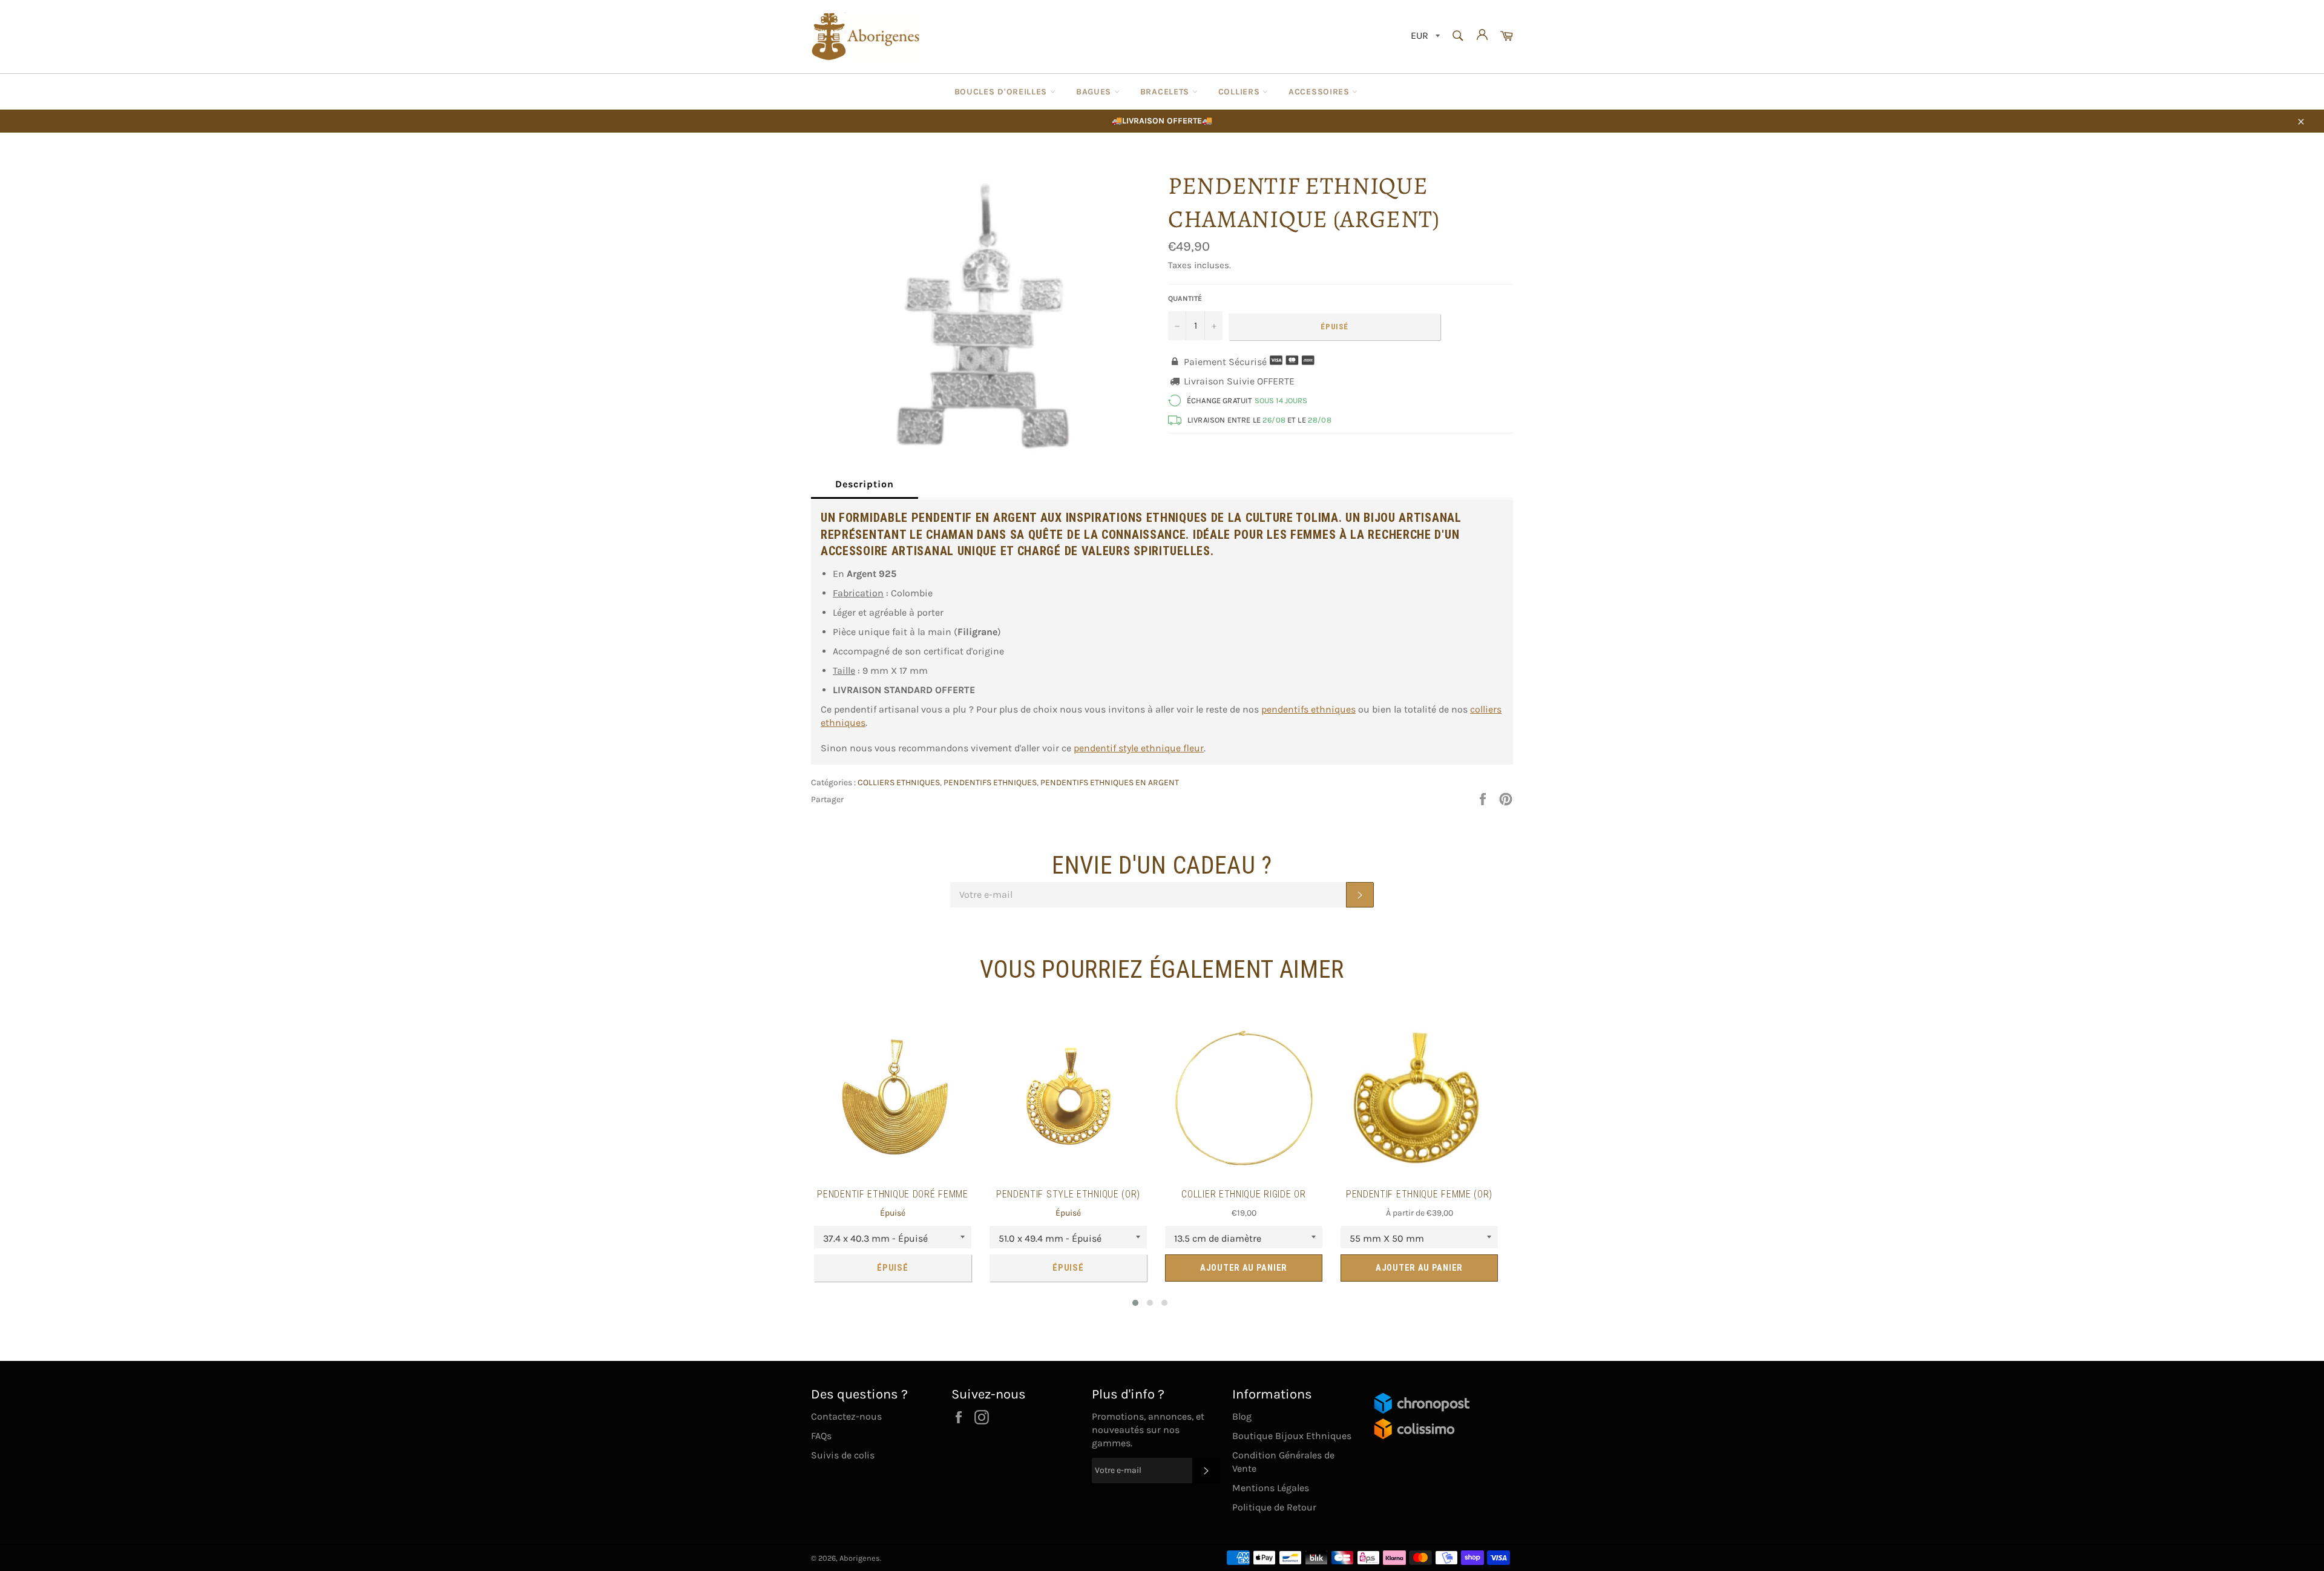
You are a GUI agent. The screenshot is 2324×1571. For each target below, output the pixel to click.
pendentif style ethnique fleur (1139, 748)
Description (865, 484)
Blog (1242, 1416)
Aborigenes (860, 1558)
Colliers (1240, 92)
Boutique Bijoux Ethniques (1292, 1436)
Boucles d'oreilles (1002, 92)
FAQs (821, 1436)
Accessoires (1320, 92)
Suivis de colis (843, 1455)
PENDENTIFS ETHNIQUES (990, 782)
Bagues (1095, 92)
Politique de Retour (1274, 1507)
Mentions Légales (1271, 1488)
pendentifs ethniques (1308, 709)
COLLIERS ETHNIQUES (899, 782)
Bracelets (1166, 92)
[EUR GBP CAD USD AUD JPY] (1424, 37)
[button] (1135, 1303)
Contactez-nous (846, 1416)
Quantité (1185, 298)
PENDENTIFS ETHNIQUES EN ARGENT (1110, 782)
